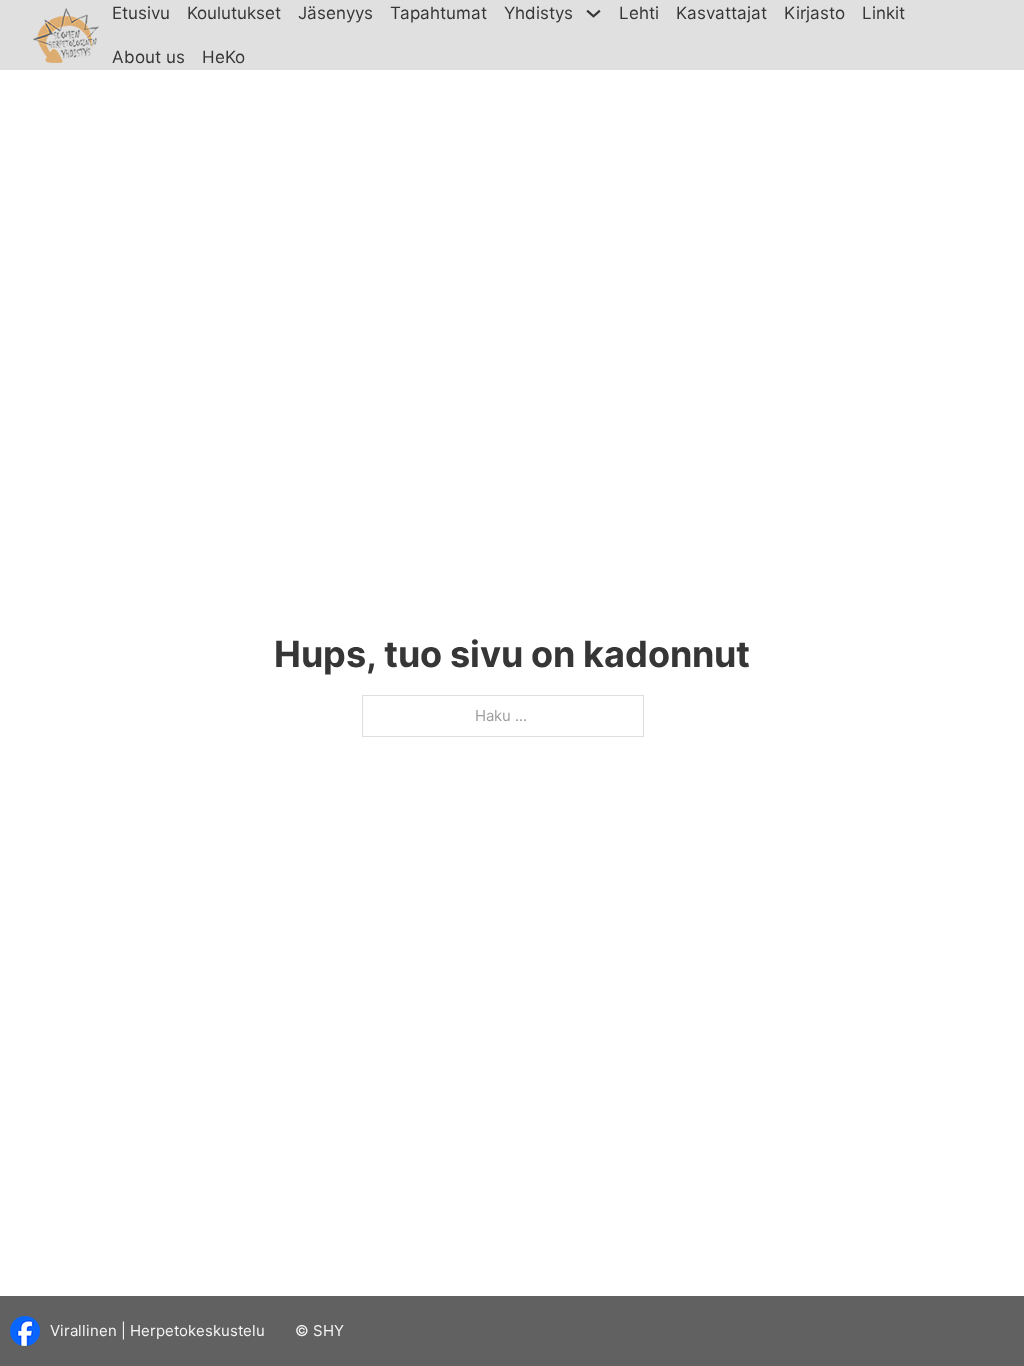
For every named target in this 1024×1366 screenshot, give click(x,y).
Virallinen (83, 1330)
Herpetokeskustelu (197, 1330)
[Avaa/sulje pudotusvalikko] (594, 13)
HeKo (223, 57)
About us (148, 57)
